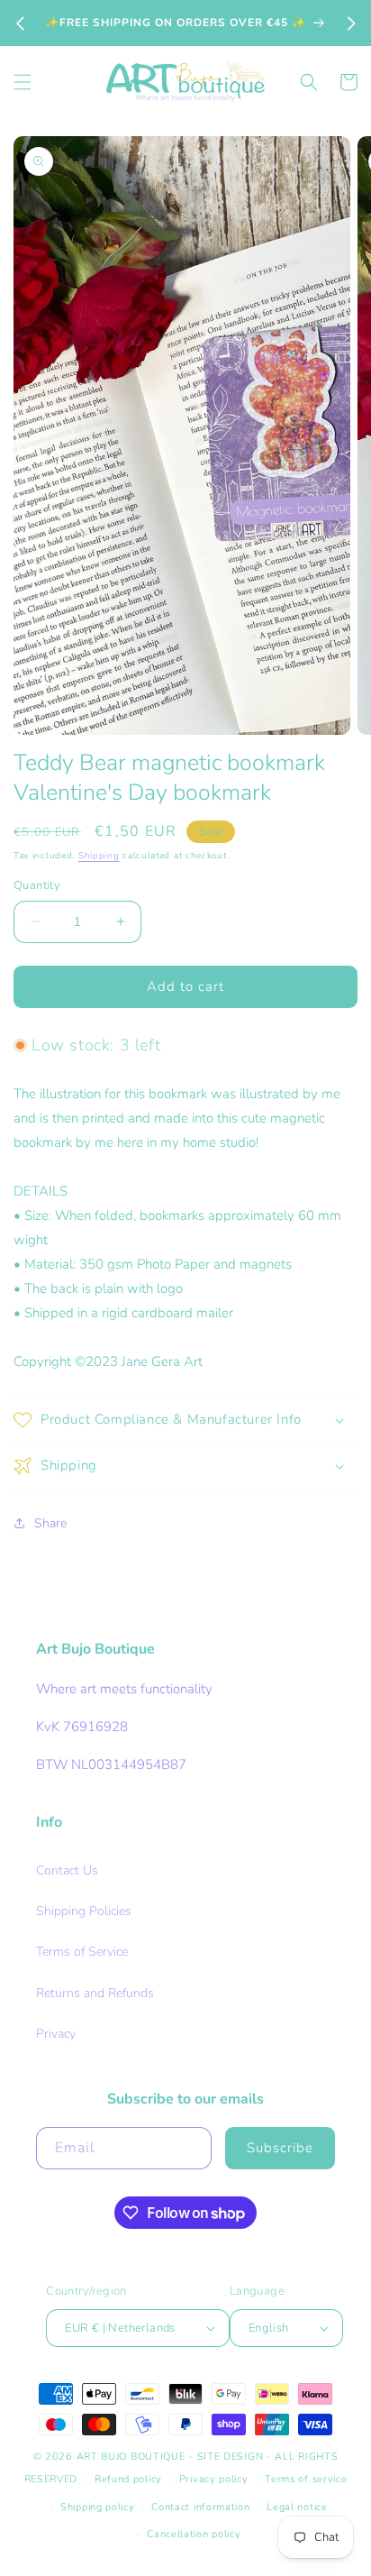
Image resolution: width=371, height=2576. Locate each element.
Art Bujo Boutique (131, 2457)
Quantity (37, 885)
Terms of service (306, 2479)
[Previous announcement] (20, 23)
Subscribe (280, 2148)
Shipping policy (98, 2507)
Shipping (99, 856)
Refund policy (128, 2479)
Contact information (200, 2507)
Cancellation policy (194, 2534)
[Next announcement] (351, 23)
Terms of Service (82, 1952)
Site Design (231, 2457)
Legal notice (297, 2507)
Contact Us (67, 1870)
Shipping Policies (84, 1911)
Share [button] (50, 1523)
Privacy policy (214, 2479)
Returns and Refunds (95, 1993)
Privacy (56, 2034)
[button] (23, 82)
